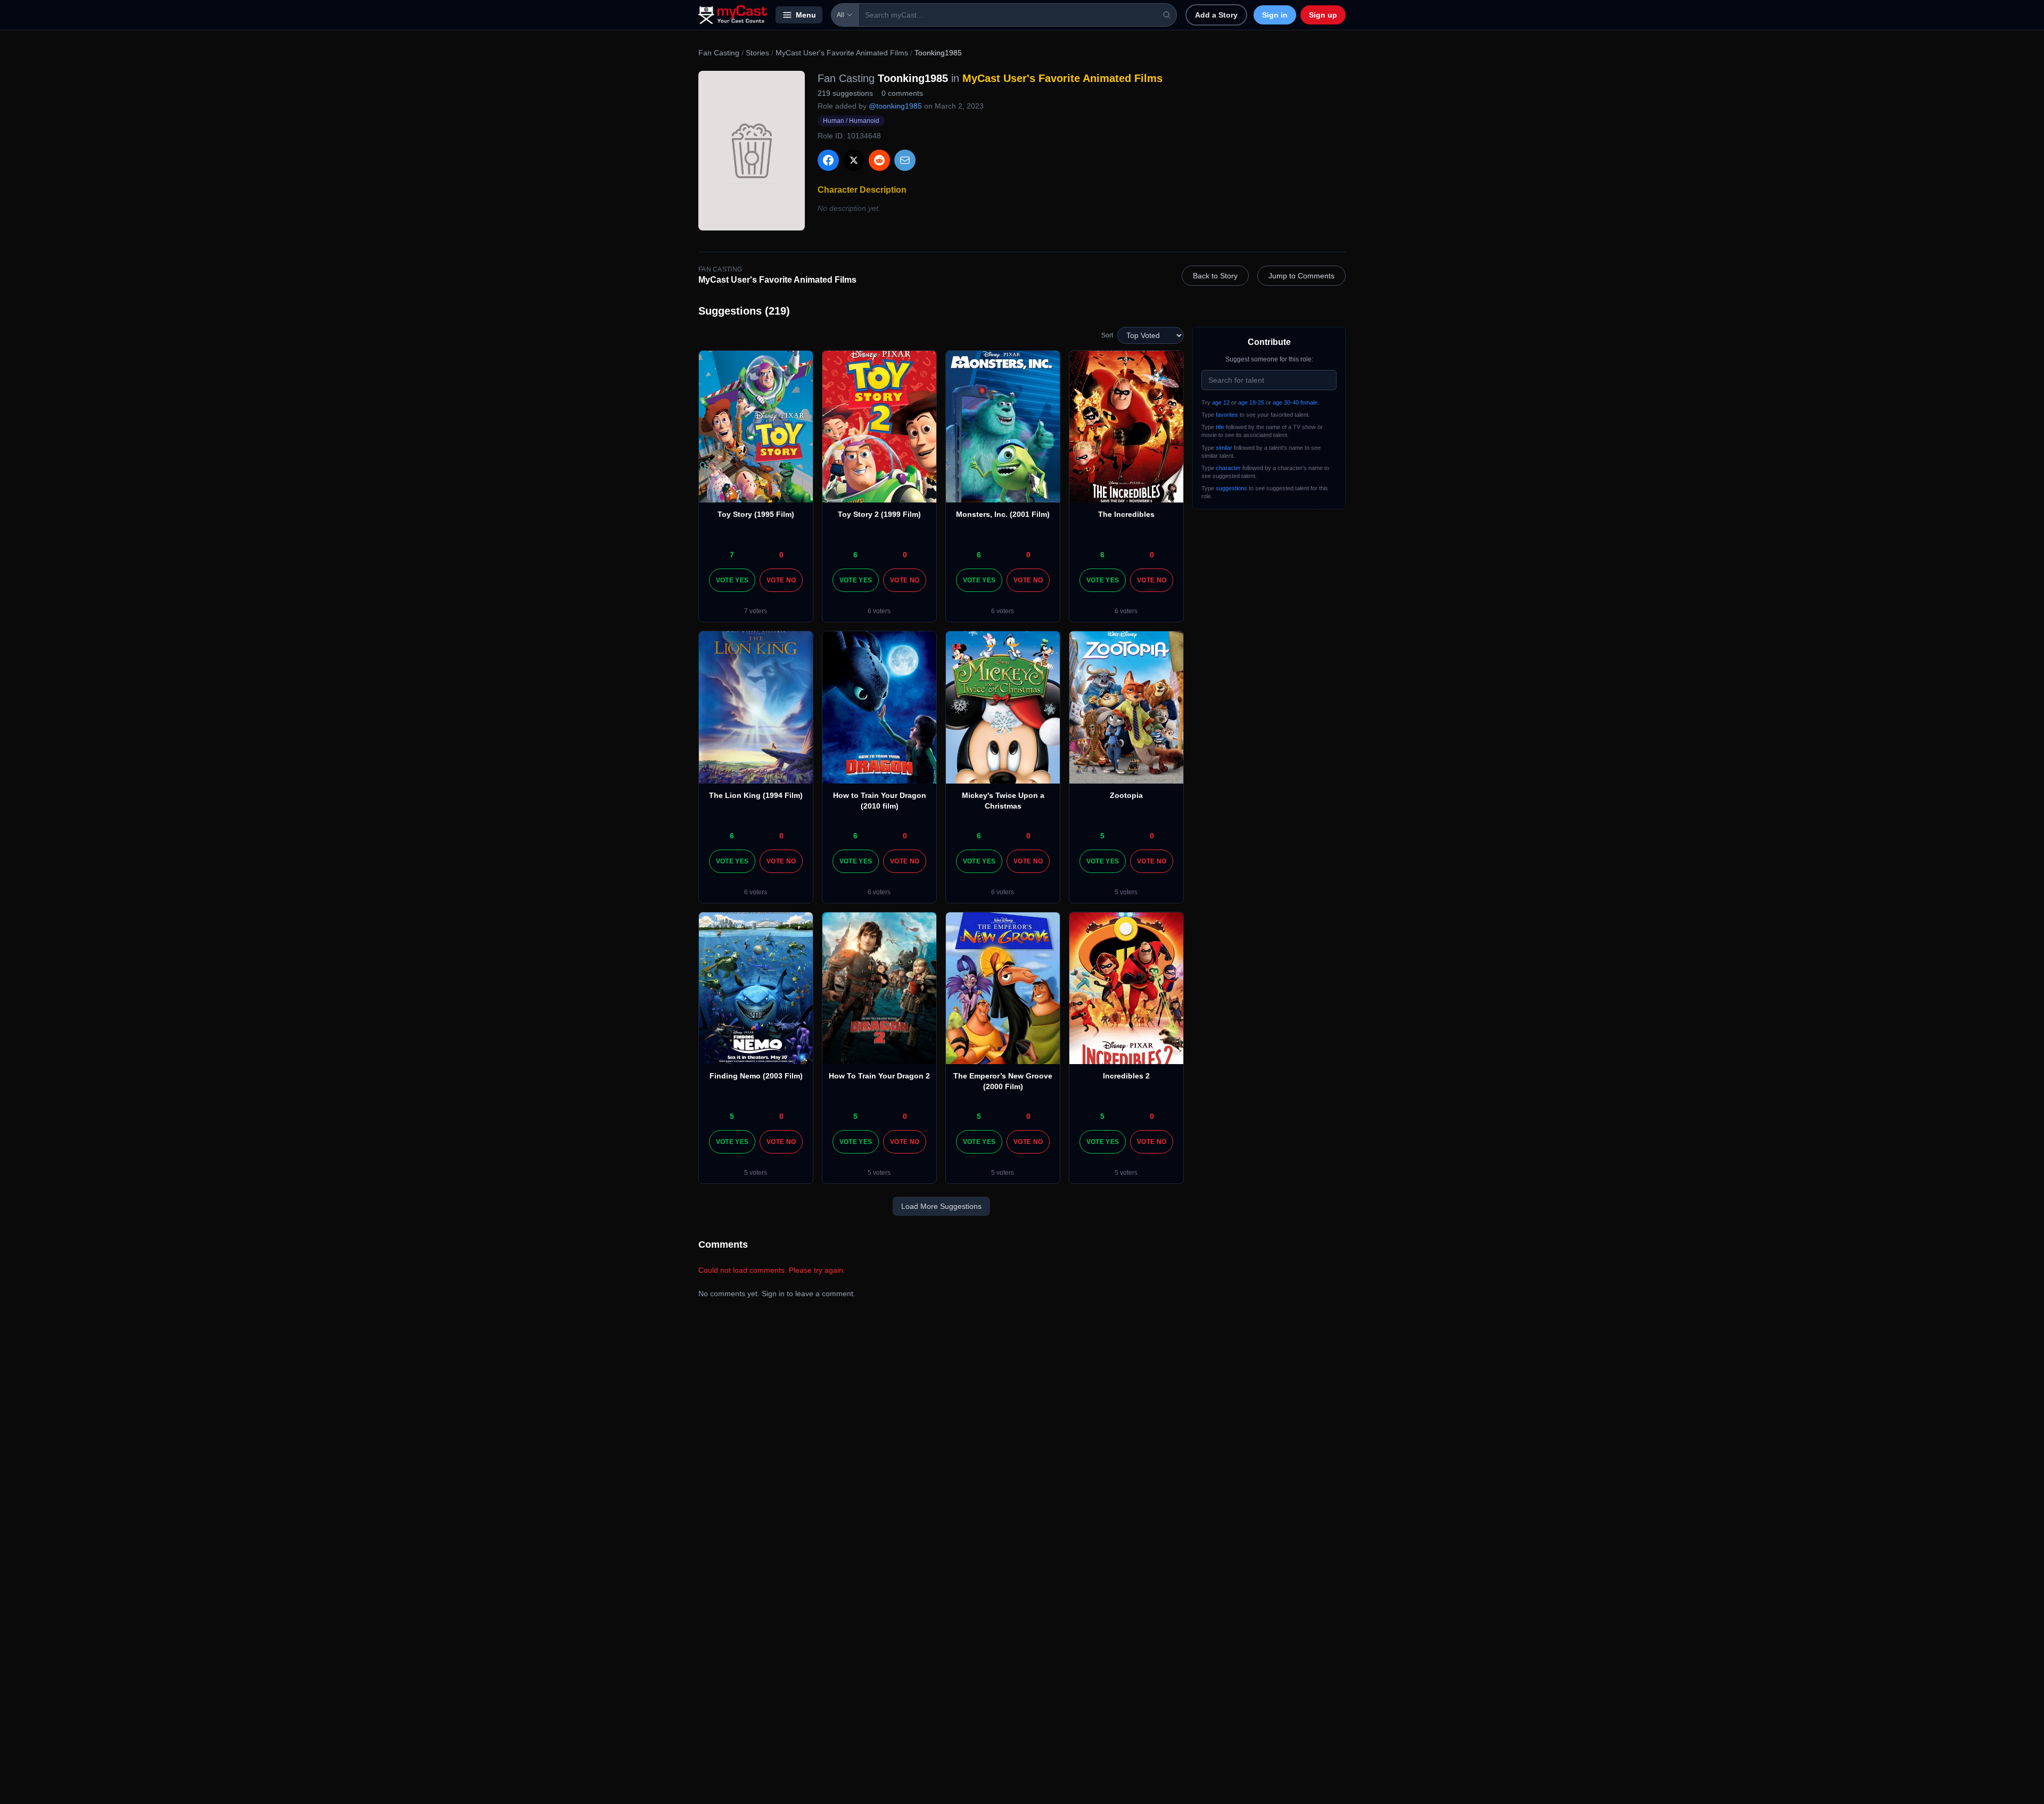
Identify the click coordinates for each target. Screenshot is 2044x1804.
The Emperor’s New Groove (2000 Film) (1003, 1081)
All (840, 15)
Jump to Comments (1301, 276)
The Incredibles (1126, 514)
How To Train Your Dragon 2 (879, 1076)
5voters (1126, 892)
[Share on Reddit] (879, 160)
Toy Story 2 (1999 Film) (879, 514)
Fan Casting (719, 53)
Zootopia (1126, 795)
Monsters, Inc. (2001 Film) (1003, 514)
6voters (879, 611)
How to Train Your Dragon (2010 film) (880, 801)
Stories (757, 53)
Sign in (1275, 15)
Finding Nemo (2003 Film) (756, 1076)
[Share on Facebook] (828, 160)
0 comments (902, 93)
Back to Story (1215, 276)
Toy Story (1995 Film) (756, 514)
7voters (756, 611)
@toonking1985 (895, 106)
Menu (806, 15)
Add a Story (1216, 15)
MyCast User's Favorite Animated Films (842, 53)
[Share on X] (854, 160)
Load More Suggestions (941, 1206)
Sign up (1323, 15)
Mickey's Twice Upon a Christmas (1003, 801)
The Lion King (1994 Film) (756, 795)
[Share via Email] (905, 160)
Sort (1107, 335)
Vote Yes (732, 580)
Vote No (781, 580)
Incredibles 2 (1126, 1076)
